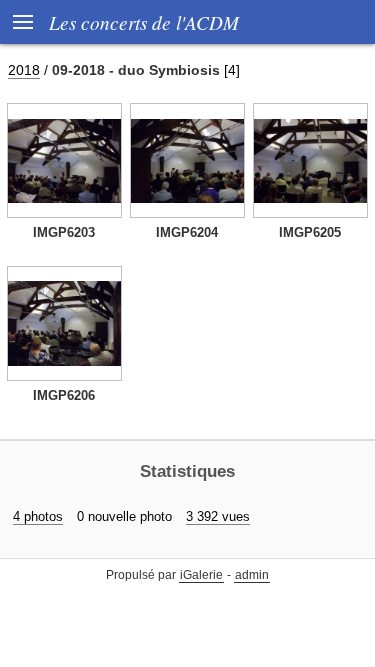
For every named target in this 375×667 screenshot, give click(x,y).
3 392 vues (218, 516)
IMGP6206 (64, 395)
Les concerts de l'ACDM (144, 22)
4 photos (38, 516)
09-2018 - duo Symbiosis (136, 70)
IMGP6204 (187, 232)
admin (252, 575)
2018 (24, 70)
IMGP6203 (64, 232)
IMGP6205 (310, 232)
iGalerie (201, 575)
